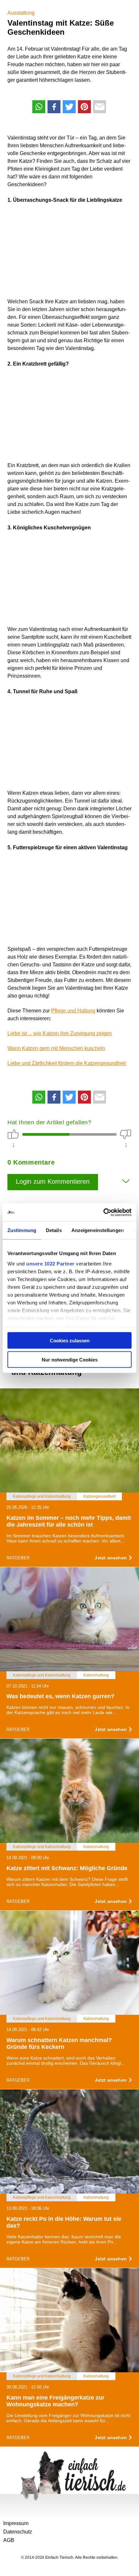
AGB (9, 2540)
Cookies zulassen (70, 1341)
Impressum (16, 2523)
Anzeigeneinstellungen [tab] (98, 1230)
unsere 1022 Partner (50, 1263)
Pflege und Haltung (73, 1011)
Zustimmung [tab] (22, 1230)
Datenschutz (18, 2532)
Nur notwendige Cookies (70, 1359)
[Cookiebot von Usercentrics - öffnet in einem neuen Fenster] (103, 1212)
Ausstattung (21, 13)
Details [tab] (54, 1230)
